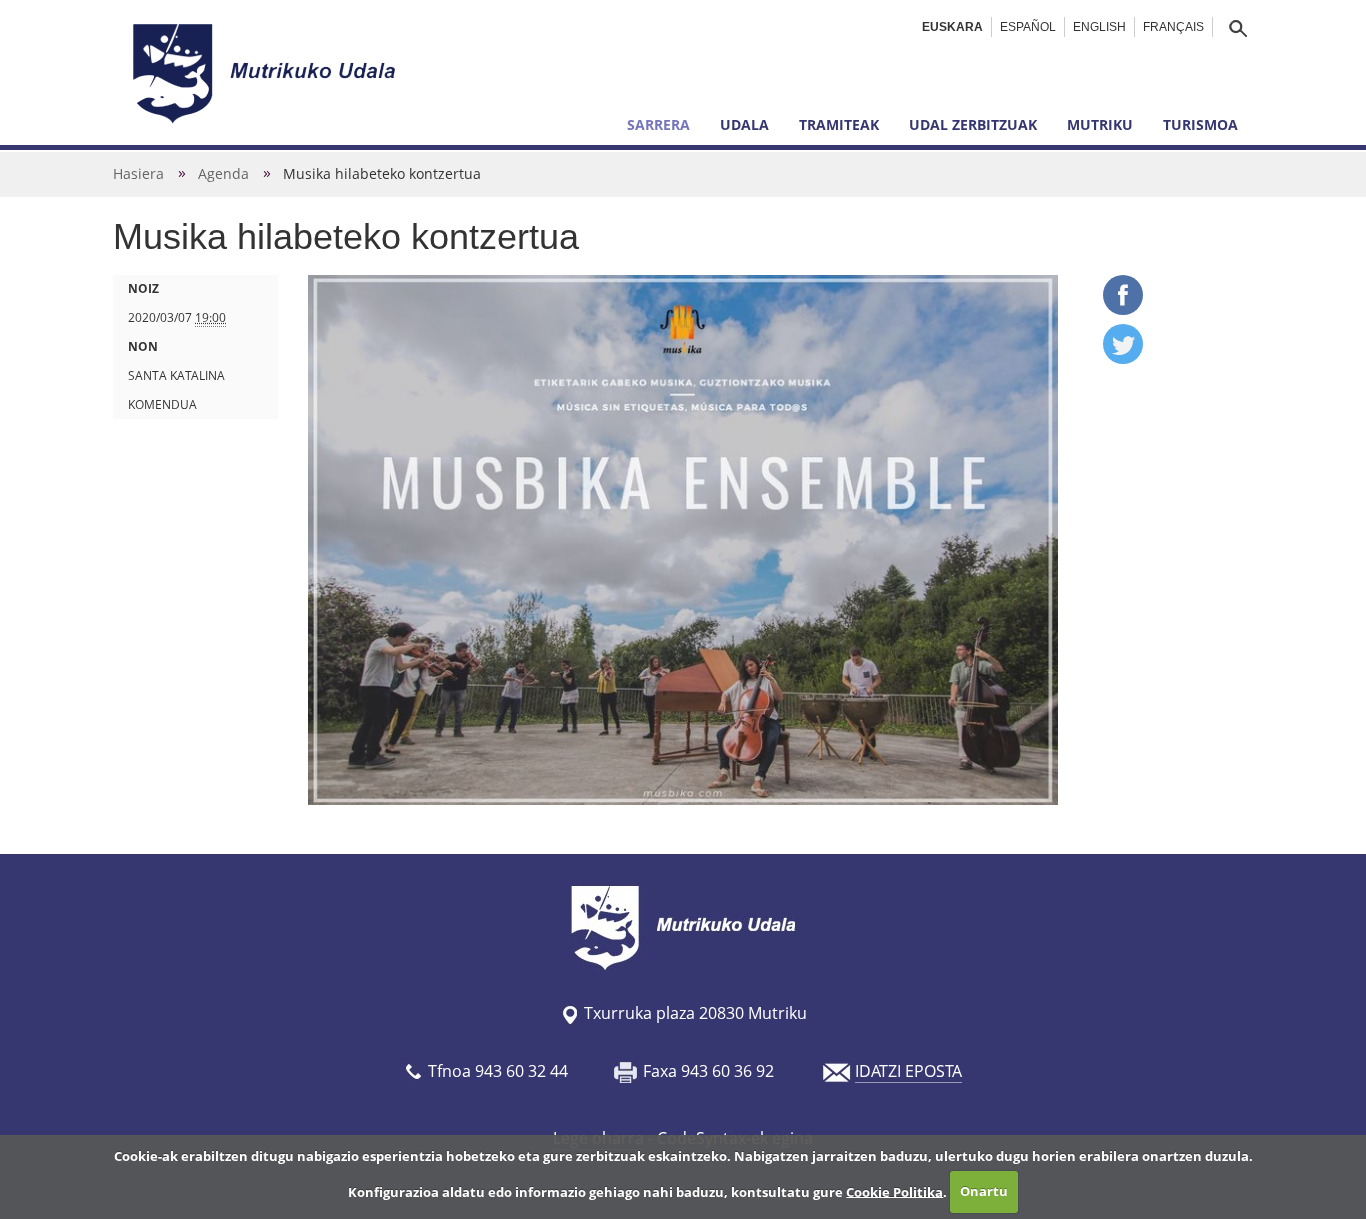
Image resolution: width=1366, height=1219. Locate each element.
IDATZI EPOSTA (908, 1071)
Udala (744, 124)
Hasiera (138, 173)
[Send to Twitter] (1123, 358)
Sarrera (658, 124)
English (1099, 27)
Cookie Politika (894, 1191)
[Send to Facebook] (1123, 309)
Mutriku (1100, 124)
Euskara (952, 27)
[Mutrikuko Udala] (267, 73)
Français (1173, 27)
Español (1028, 27)
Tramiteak (839, 124)
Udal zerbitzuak (973, 124)
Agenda (223, 173)
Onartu (984, 1191)
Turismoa (1200, 124)
